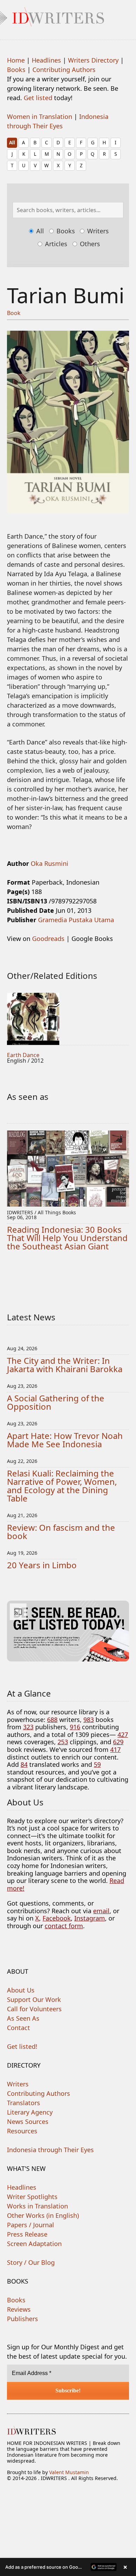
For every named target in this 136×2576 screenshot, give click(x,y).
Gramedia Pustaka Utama (76, 920)
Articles (55, 244)
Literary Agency (30, 2112)
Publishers (22, 2319)
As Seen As (23, 2018)
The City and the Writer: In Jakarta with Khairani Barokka (65, 1365)
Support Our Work (34, 1999)
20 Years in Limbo (42, 1565)
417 (115, 1749)
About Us (21, 1990)
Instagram (90, 1918)
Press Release (27, 2234)
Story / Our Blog (31, 2262)
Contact (18, 2028)
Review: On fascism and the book (61, 1532)
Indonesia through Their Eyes (50, 2150)
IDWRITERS (68, 15)
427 (123, 1734)
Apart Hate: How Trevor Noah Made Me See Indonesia (65, 1440)
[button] (68, 2567)
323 (28, 1727)
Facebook (57, 1918)
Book (14, 313)
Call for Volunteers (34, 2009)
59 (97, 1764)
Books (16, 70)
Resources (22, 2131)
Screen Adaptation (34, 2244)
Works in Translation (37, 2206)
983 (89, 1720)
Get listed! (22, 2046)
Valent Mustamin (69, 2472)
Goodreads (48, 939)
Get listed (38, 98)
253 (63, 1742)
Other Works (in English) (43, 2215)
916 (75, 1727)
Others (89, 244)
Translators (24, 2103)
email (101, 1911)
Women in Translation (40, 116)
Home (16, 60)
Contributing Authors (64, 70)
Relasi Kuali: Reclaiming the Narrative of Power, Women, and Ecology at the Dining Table (62, 1486)
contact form (64, 1926)
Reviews (19, 2309)
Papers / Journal (31, 2225)
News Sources (28, 2122)
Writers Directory (93, 60)
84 (24, 1764)
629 (118, 1742)
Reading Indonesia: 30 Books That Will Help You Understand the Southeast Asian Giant (67, 1238)
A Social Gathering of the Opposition (56, 1402)
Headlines (46, 60)
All (12, 142)
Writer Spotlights (32, 2197)
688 (52, 1720)
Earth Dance (23, 1055)
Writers (97, 231)
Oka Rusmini (50, 863)
